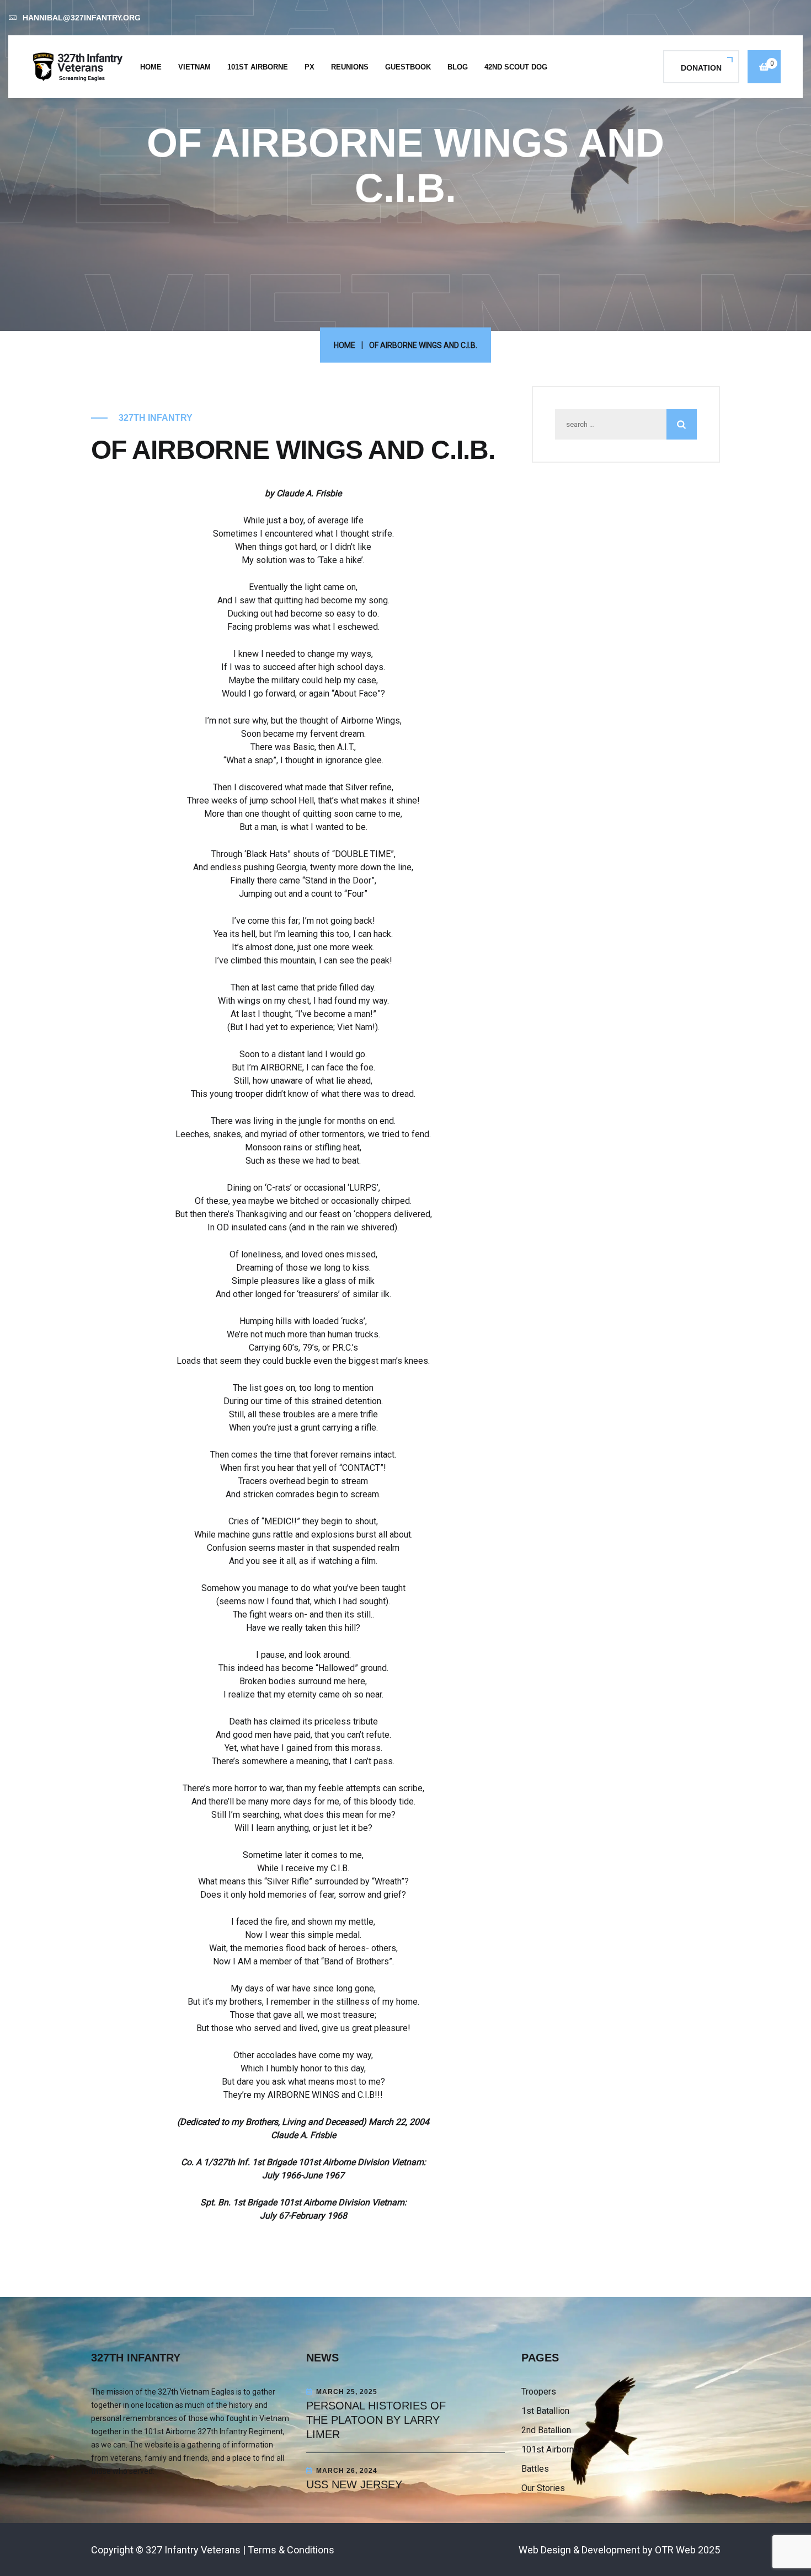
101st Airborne (258, 67)
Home (151, 67)
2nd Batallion (546, 2430)
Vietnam (194, 67)
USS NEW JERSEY (354, 2484)
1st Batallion (545, 2411)
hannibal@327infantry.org (82, 18)
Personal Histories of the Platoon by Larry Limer (376, 2420)
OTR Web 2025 (687, 2550)
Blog (458, 67)
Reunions (350, 67)
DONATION (701, 68)
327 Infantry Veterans (193, 2550)
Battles (535, 2469)
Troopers (539, 2392)
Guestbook (408, 67)
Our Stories (543, 2488)
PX (310, 67)
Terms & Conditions (291, 2550)
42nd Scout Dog (516, 67)
